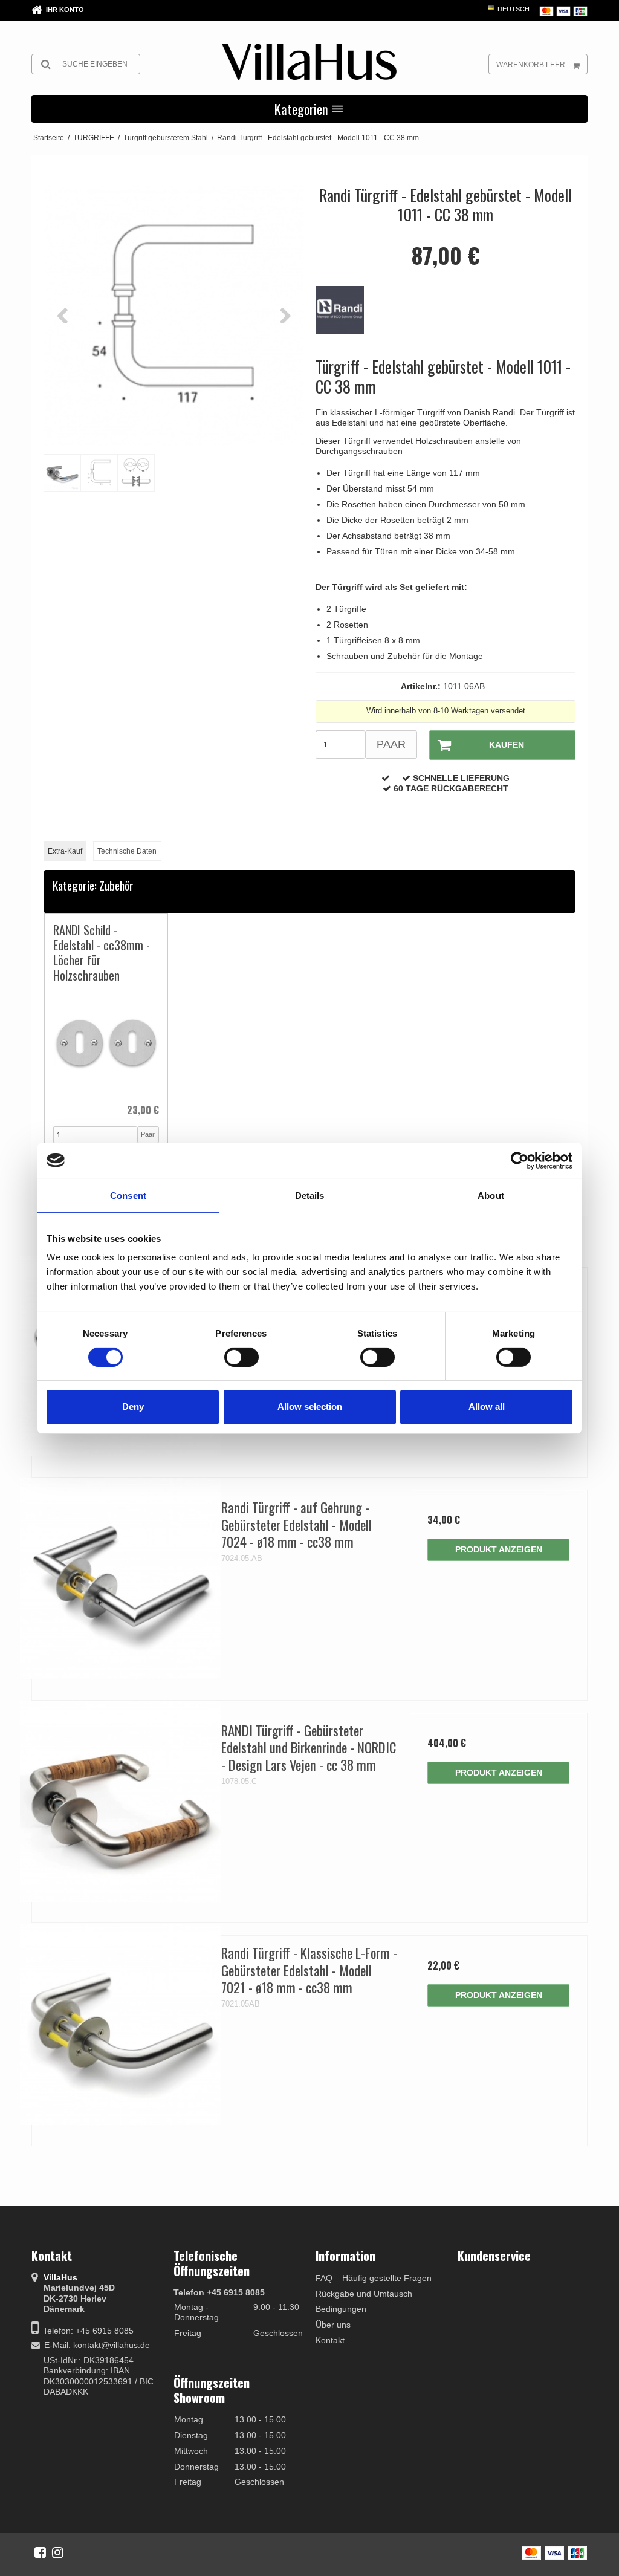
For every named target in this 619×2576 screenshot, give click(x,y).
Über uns (333, 2325)
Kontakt (330, 2340)
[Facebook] (40, 2552)
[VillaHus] (309, 62)
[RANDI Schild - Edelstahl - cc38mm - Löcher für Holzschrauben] (106, 1043)
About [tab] (491, 1195)
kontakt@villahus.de (112, 2345)
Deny (133, 1406)
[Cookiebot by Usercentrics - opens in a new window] (520, 1160)
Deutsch (513, 9)
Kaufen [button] (507, 745)
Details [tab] (310, 1195)
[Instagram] (58, 2552)
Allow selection (310, 1406)
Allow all (487, 1406)
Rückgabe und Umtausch (364, 2294)
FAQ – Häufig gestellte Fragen (374, 2278)
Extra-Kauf (65, 851)
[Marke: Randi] (346, 316)
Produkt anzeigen (499, 1549)
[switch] (241, 1357)
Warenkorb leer (531, 65)
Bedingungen (341, 2309)
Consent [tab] (128, 1195)
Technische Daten (127, 851)
